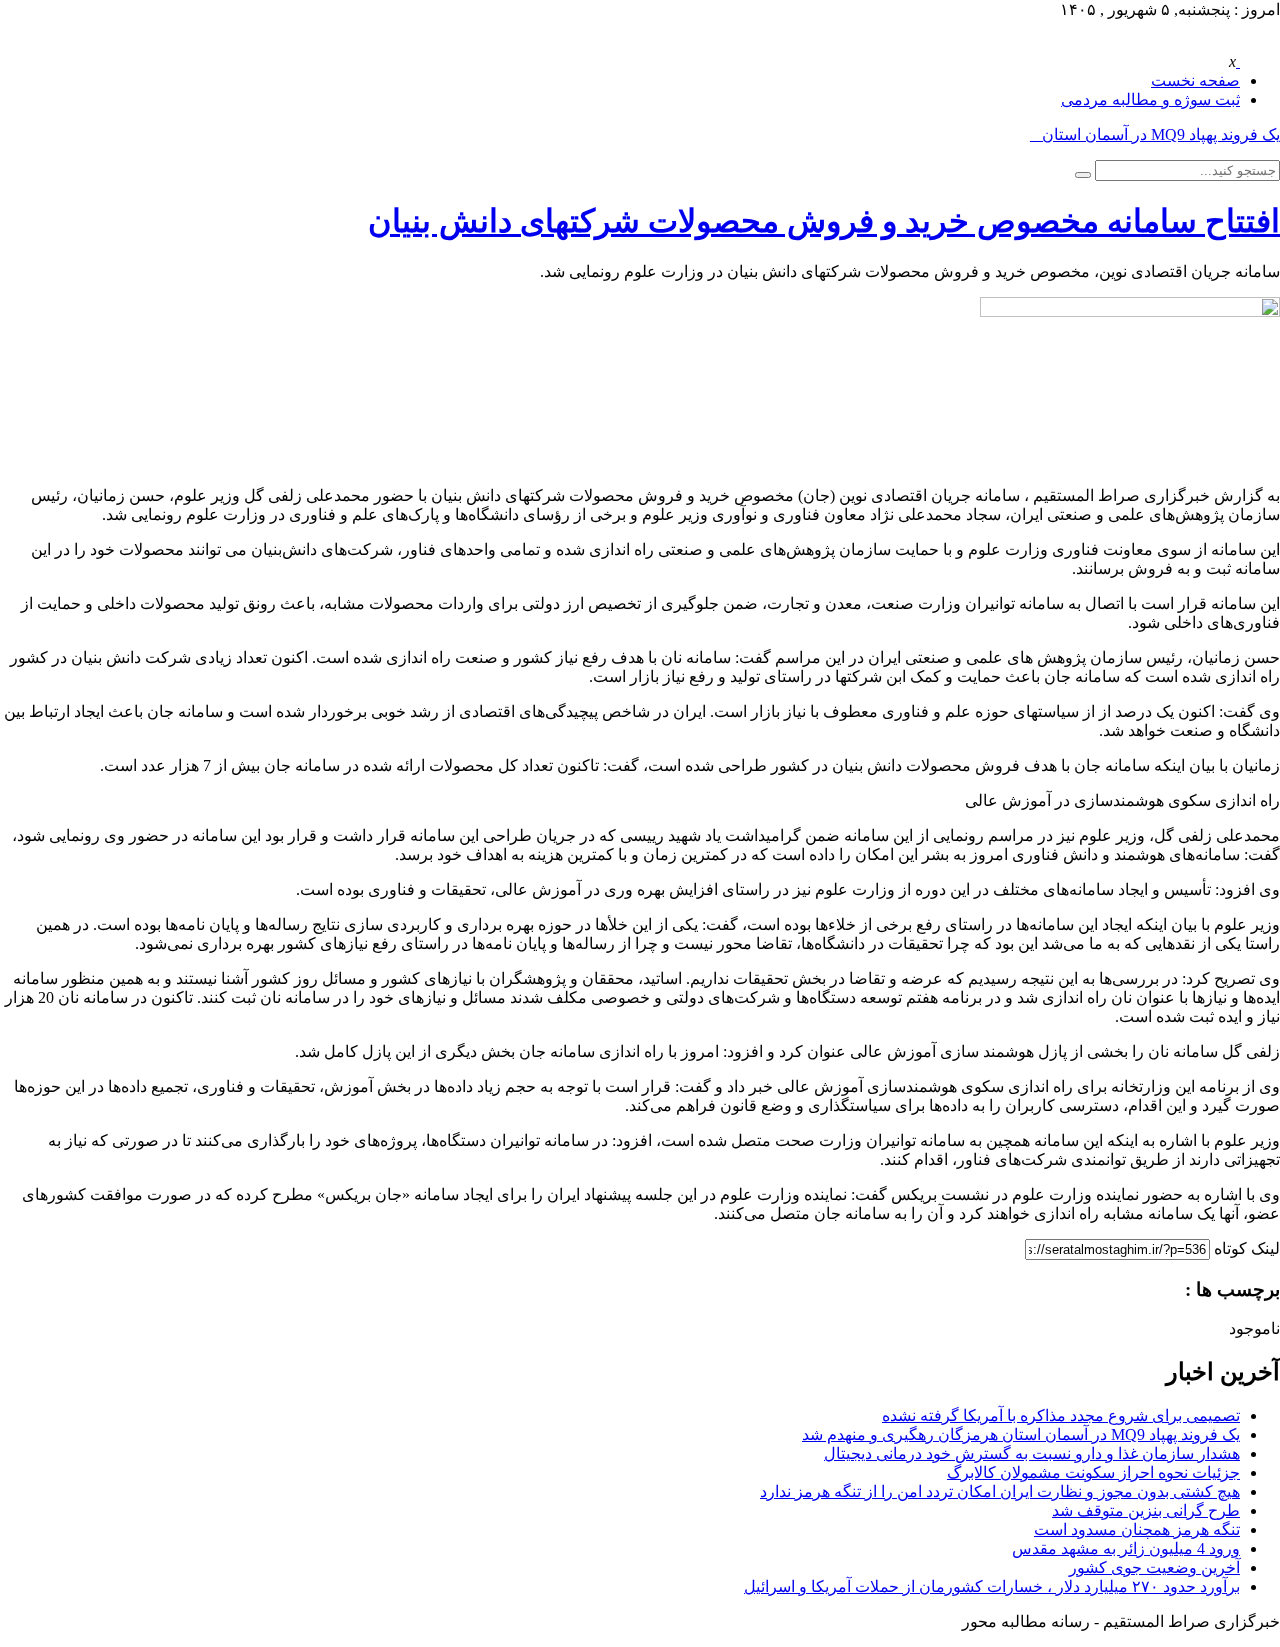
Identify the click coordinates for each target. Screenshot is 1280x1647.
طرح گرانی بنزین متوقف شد (1146, 1510)
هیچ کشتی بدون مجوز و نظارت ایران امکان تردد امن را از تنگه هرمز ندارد (1000, 1491)
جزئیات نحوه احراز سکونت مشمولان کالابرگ (1093, 1472)
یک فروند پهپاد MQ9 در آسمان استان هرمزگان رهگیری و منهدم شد (1021, 1434)
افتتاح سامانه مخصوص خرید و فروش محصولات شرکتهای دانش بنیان (824, 221)
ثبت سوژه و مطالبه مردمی (1150, 99)
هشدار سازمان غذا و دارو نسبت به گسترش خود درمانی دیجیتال (1032, 1453)
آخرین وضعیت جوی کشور (1154, 1567)
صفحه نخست (1195, 80)
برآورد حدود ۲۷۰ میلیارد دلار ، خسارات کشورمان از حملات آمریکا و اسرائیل (992, 1586)
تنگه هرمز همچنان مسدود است (1137, 1529)
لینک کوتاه (1247, 1248)
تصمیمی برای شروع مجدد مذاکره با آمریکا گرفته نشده (1061, 1415)
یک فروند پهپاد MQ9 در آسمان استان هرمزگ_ (1130, 134)
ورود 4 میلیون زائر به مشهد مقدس (1126, 1548)
